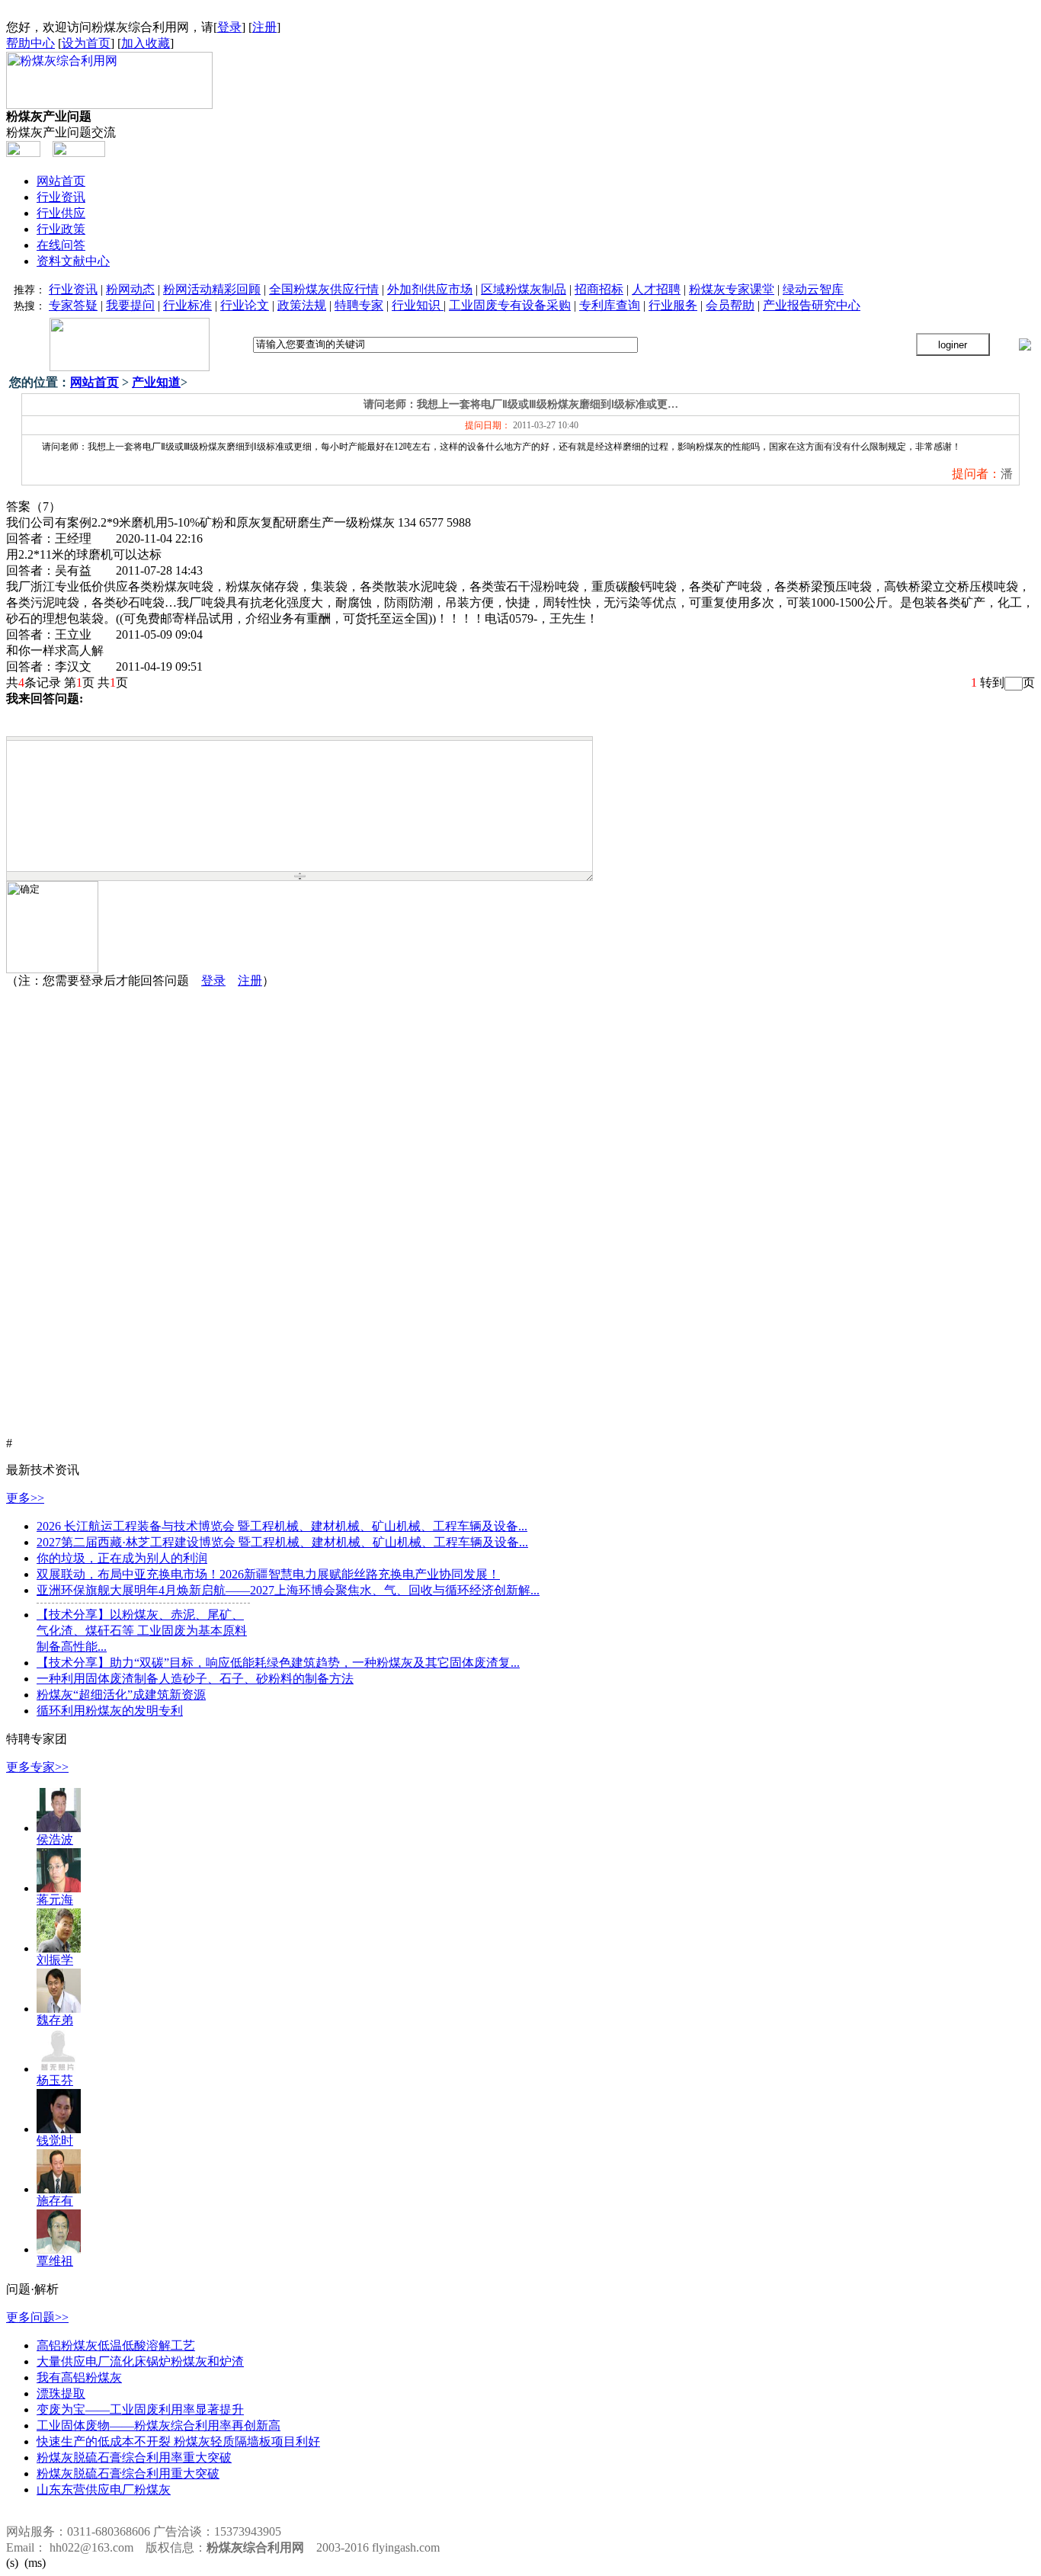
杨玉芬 (55, 2080)
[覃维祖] (59, 2249)
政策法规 (302, 305)
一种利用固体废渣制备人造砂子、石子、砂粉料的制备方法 (195, 1679)
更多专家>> (37, 1767)
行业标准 (187, 305)
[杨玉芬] (59, 2069)
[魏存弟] (59, 2009)
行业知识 (418, 305)
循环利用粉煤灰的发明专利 (110, 1711)
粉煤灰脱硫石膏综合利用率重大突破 (134, 2457)
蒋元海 (55, 1900)
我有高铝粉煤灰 (79, 2377)
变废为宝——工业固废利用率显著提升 (140, 2409)
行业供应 (61, 213)
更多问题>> (37, 2317)
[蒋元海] (59, 1888)
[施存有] (59, 2189)
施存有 (55, 2201)
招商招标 (599, 289)
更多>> (25, 1498)
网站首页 (61, 181)
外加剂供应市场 (430, 289)
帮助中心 (30, 43)
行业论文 (245, 305)
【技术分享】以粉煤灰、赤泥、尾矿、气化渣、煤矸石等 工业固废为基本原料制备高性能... (142, 1631)
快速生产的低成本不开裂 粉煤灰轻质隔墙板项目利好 (178, 2441)
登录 (229, 27)
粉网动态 (130, 289)
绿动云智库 (813, 289)
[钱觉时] (59, 2129)
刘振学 (55, 1960)
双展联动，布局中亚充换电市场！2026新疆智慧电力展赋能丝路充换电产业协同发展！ (268, 1574)
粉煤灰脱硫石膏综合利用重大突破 (128, 2473)
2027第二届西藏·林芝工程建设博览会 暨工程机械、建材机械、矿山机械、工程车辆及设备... (282, 1542)
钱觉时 (55, 2140)
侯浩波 (55, 1839)
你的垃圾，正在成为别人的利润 (122, 1558)
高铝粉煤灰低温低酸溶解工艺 (116, 2345)
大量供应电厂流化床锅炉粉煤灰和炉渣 (140, 2361)
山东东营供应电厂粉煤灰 (104, 2489)
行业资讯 (61, 197)
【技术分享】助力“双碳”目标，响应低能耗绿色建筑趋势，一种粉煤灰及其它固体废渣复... (278, 1663)
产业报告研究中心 (812, 305)
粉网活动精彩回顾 (212, 289)
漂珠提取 (61, 2393)
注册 (264, 27)
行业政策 (61, 229)
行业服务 (673, 305)
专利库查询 (610, 305)
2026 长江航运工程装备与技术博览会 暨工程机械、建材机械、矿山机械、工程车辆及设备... (282, 1526)
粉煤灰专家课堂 (732, 289)
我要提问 (130, 305)
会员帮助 (730, 305)
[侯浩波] (59, 1828)
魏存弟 (55, 2020)
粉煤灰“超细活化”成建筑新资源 (121, 1695)
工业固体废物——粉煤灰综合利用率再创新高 (159, 2425)
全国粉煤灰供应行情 (324, 289)
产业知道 (156, 382)
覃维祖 (55, 2261)
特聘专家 (359, 305)
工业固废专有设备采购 (510, 305)
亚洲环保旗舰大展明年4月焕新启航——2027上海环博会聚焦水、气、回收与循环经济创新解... (288, 1590)
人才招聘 (656, 289)
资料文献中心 (73, 261)
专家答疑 (73, 305)
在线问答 (61, 245)
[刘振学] (59, 1948)
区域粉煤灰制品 (524, 289)
